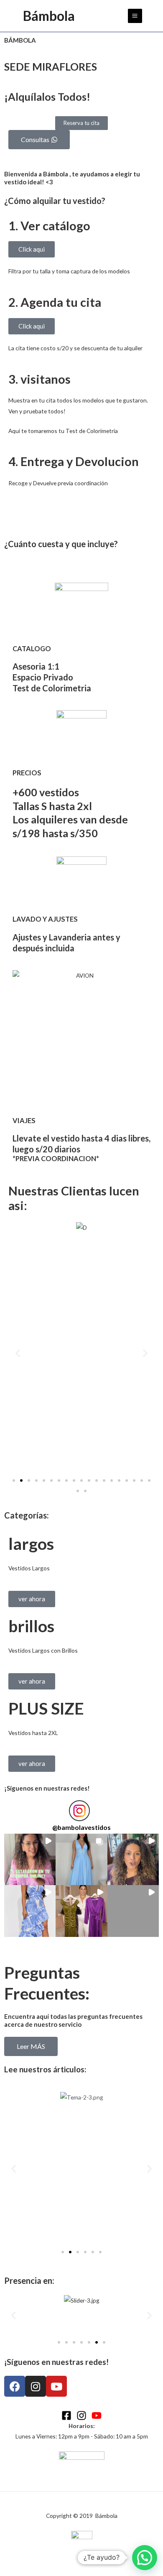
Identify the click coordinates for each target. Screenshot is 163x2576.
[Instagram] (81, 2415)
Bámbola (49, 16)
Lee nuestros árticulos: (45, 2069)
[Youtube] (97, 2415)
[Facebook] (66, 2415)
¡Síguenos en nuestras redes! (47, 1788)
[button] (18, 1353)
